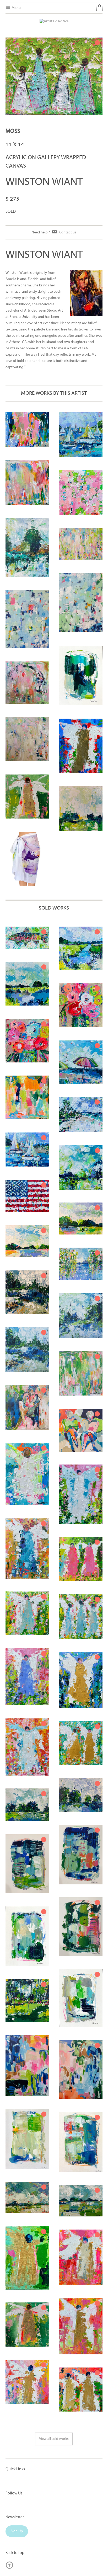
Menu (16, 8)
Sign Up (17, 2531)
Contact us (68, 232)
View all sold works (54, 2439)
